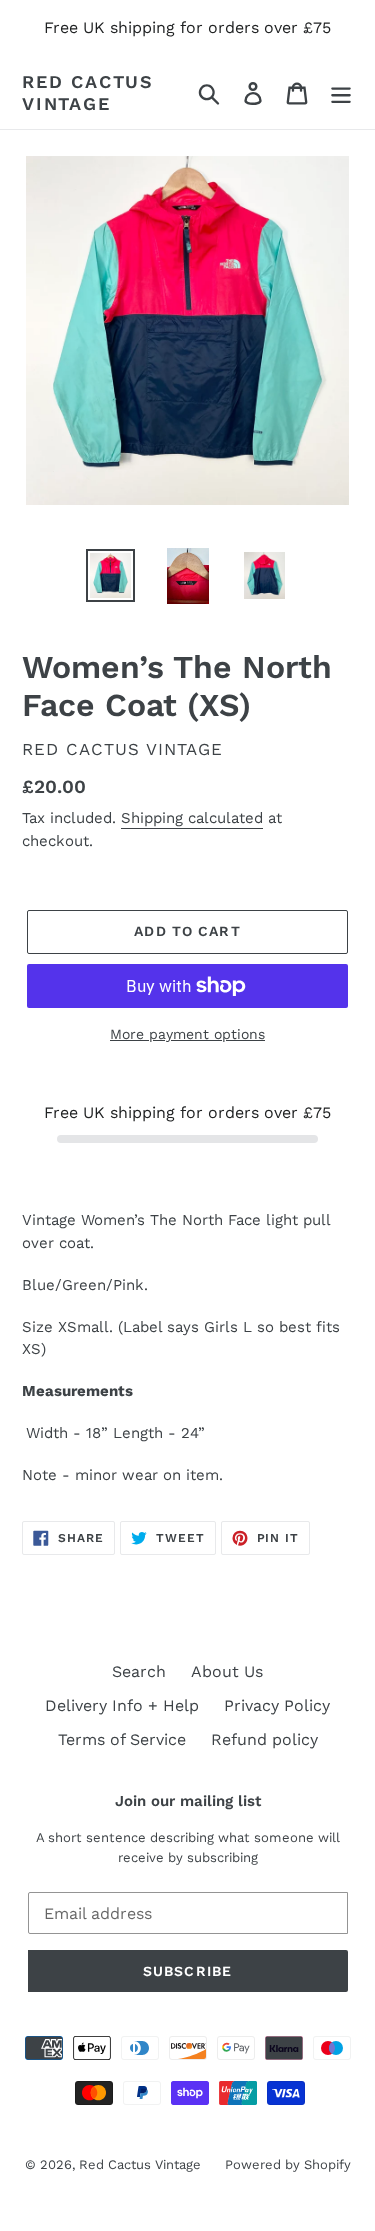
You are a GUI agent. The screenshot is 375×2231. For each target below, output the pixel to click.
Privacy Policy (277, 1705)
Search (139, 1671)
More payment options (187, 1034)
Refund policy (264, 1739)
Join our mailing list (188, 1801)
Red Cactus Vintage (88, 92)
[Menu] (341, 92)
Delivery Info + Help (122, 1705)
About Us (227, 1671)
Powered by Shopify (288, 2164)
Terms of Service (122, 1739)
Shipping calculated (192, 818)
